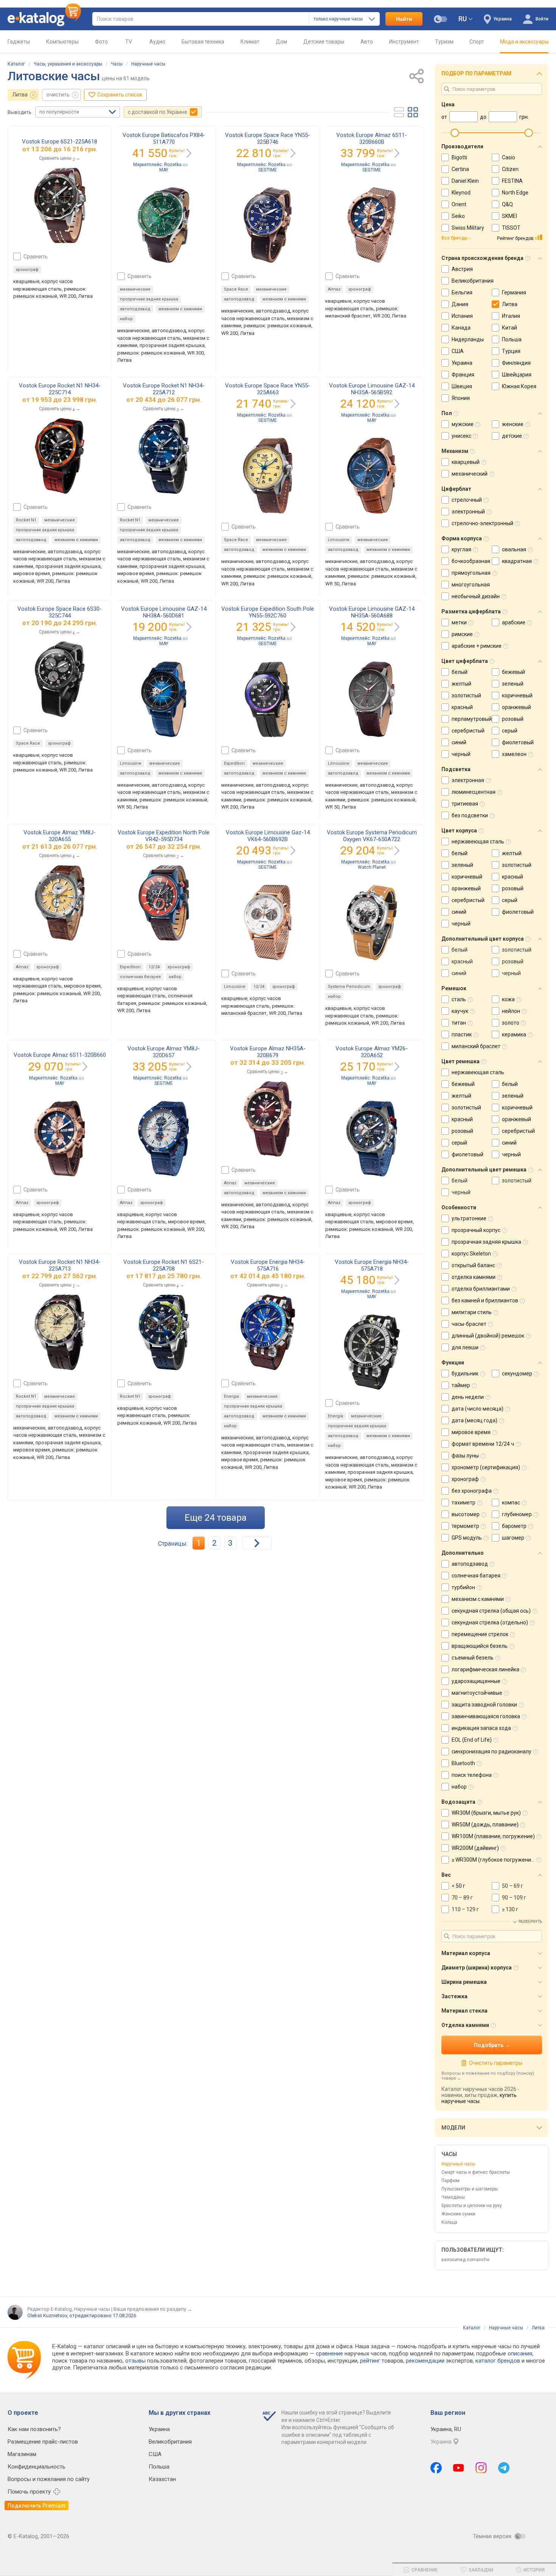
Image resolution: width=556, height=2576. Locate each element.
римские (462, 634)
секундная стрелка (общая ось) (491, 1611)
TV (129, 42)
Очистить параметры (495, 2063)
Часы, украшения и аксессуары (68, 64)
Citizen (510, 169)
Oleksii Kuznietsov (47, 2315)
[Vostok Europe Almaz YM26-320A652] (372, 1139)
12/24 (154, 967)
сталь (459, 999)
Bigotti (459, 157)
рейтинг (370, 2361)
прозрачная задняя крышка (149, 299)
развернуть (530, 1922)
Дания (460, 304)
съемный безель (473, 1658)
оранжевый (516, 707)
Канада (461, 328)
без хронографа (472, 1491)
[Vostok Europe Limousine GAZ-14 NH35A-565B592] (372, 476)
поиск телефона (472, 1775)
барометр (514, 1526)
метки (459, 622)
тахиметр (464, 1503)
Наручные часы (148, 64)
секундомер (517, 1374)
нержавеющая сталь (478, 842)
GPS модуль (467, 1538)
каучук (460, 1011)
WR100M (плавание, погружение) (493, 1836)
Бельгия (462, 292)
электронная (468, 780)
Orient (459, 204)
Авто (367, 42)
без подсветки (470, 815)
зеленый (513, 684)
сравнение (329, 2354)
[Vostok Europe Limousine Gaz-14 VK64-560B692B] (268, 922)
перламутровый (472, 719)
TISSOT (511, 228)
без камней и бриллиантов (485, 1300)
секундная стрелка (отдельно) (490, 1622)
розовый (513, 719)
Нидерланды (468, 339)
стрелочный (467, 500)
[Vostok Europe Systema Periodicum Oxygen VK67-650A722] (372, 922)
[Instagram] (481, 2468)
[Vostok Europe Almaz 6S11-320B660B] (372, 225)
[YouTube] (459, 2468)
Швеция (462, 386)
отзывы (135, 2361)
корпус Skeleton (471, 1254)
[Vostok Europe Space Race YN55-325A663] (268, 476)
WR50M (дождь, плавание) (485, 1825)
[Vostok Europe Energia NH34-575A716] (268, 1332)
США (458, 351)
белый (460, 672)
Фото (101, 42)
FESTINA (512, 181)
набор (126, 319)
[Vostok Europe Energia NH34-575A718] (372, 1352)
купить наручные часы (479, 2098)
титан (459, 1023)
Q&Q (507, 204)
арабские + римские (477, 646)
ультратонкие (469, 1218)
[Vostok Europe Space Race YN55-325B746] (268, 225)
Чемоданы (453, 2197)
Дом (281, 42)
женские (513, 424)
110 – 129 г (465, 1909)
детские (512, 436)
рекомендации (425, 2361)
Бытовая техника (203, 42)
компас (511, 1503)
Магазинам (22, 2454)
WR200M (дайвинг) (475, 1848)
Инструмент (404, 42)
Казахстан (162, 2479)
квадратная (517, 561)
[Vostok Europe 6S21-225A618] (60, 205)
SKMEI (509, 216)
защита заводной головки (484, 1705)
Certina (460, 169)
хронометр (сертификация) (486, 1467)
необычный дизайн (476, 596)
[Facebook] (436, 2468)
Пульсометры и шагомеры (470, 2189)
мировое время (471, 1432)
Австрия (462, 269)
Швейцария (517, 375)
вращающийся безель (480, 1646)
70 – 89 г (462, 1898)
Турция (511, 351)
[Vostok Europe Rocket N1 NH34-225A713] (60, 1332)
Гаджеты (19, 42)
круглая (461, 549)
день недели (468, 1397)
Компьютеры (62, 42)
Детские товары (324, 42)
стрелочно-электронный (482, 523)
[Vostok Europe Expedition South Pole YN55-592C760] (268, 699)
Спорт (477, 42)
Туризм (444, 42)
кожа (508, 999)
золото (511, 1023)
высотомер (466, 1514)
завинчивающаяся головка (486, 1716)
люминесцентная (474, 792)
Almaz (334, 289)
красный (462, 707)
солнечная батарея (140, 977)
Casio (509, 157)
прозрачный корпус (476, 1230)
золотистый (466, 695)
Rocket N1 (26, 520)
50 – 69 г (513, 1886)
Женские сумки (458, 2214)
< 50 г (458, 1886)
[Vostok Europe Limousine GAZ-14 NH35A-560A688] (372, 699)
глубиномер (517, 1514)
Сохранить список (120, 95)
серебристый (468, 731)
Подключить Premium (36, 2506)
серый (510, 731)
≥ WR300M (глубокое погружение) (494, 1860)
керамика (514, 1034)
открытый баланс (473, 1265)
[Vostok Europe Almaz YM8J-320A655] (60, 903)
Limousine (339, 540)
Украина (462, 363)
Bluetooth (463, 1763)
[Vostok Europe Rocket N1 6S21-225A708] (164, 1332)
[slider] (455, 133)
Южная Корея (519, 386)
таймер (461, 1385)
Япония (461, 398)
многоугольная (471, 585)
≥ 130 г (510, 1909)
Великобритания (473, 281)
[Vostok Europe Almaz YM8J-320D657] (164, 1139)
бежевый (513, 672)
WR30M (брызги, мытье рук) (486, 1813)
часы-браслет (469, 1324)
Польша (512, 339)
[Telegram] (504, 2468)
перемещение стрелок (480, 1634)
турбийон (463, 1587)
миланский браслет (476, 1046)
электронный (468, 512)
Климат (250, 42)
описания (520, 2354)
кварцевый (466, 462)
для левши (465, 1347)
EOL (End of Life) (472, 1740)
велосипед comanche (465, 2260)
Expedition (234, 763)
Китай (509, 328)
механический (470, 474)
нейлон (511, 1011)
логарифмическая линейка (485, 1669)
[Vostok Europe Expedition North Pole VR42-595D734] (164, 903)
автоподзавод (135, 309)
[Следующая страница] (257, 1543)
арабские (514, 622)
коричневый (517, 695)
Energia (231, 1396)
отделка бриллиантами (481, 1289)
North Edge (515, 193)
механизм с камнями (180, 309)
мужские (463, 424)
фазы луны (465, 1456)
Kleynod (461, 193)
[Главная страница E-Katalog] (44, 19)
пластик (462, 1034)
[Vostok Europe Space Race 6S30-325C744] (60, 679)
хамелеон (514, 754)
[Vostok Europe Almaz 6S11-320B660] (60, 1139)
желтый (461, 684)
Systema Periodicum (349, 987)
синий (459, 742)
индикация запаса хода (481, 1728)
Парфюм (450, 2181)
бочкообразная (471, 561)
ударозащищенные (476, 1681)
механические (135, 289)
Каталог (16, 64)
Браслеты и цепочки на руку (472, 2206)
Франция (463, 375)
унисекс (461, 436)
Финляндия (516, 363)
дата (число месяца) (478, 1409)
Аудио (157, 42)
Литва (20, 95)
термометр (465, 1526)
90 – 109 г (514, 1898)
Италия (511, 316)
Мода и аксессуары (524, 42)
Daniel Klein (465, 181)
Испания (462, 316)
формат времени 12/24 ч (483, 1444)
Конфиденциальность (36, 2467)
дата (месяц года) (474, 1420)
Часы (117, 64)
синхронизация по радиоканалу (492, 1752)
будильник (465, 1374)
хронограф (27, 270)
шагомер (513, 1538)
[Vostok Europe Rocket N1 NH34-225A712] (164, 456)
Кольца (449, 2222)
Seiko (458, 216)
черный (461, 754)
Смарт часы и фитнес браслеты (476, 2172)
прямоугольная (471, 573)
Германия (514, 292)
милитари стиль (472, 1312)
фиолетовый (518, 742)
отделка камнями (474, 1277)
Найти (404, 19)
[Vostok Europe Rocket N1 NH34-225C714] (60, 456)
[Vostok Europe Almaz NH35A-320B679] (268, 1119)
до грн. (64, 149)
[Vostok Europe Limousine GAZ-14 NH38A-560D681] (164, 699)
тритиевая (465, 804)
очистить (58, 95)
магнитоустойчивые (477, 1693)
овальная (514, 549)
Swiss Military (468, 228)
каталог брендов (498, 2361)
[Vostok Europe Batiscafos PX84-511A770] (164, 225)
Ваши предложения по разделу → (153, 2309)
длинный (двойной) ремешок (488, 1336)
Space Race (236, 289)
